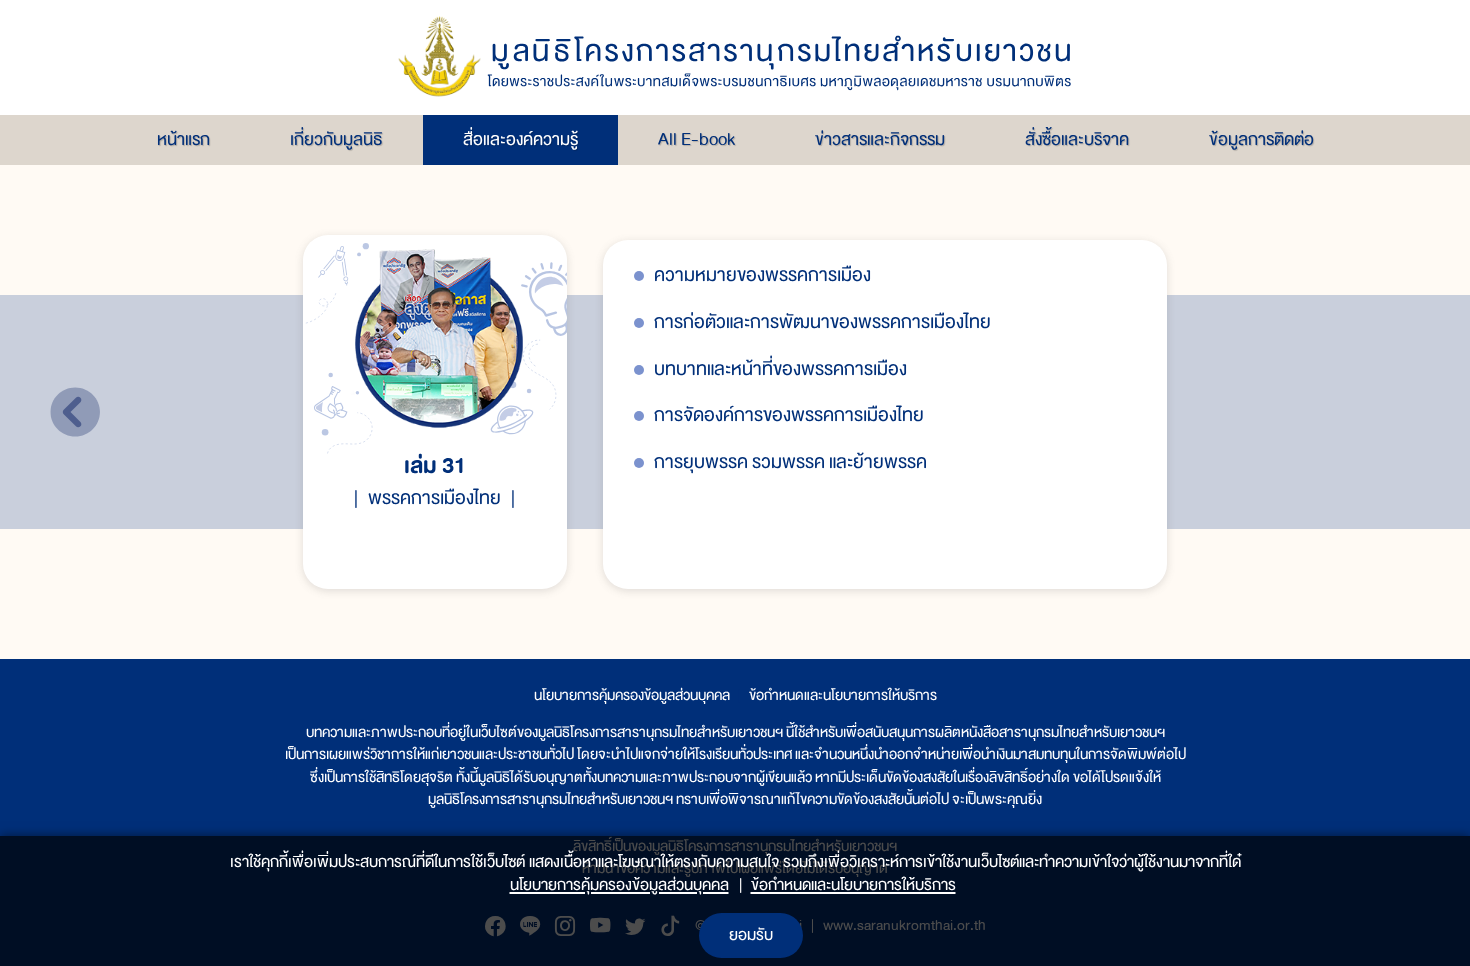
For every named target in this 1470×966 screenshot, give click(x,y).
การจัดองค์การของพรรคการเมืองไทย (789, 415)
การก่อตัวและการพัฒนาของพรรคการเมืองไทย (822, 322)
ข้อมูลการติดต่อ (1261, 139)
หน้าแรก (183, 139)
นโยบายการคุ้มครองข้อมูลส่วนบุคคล (632, 695)
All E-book (696, 139)
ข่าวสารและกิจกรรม (880, 139)
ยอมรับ (751, 935)
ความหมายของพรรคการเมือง (762, 275)
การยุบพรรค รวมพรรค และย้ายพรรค (790, 462)
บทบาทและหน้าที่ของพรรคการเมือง (780, 369)
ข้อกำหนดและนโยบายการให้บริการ (843, 695)
